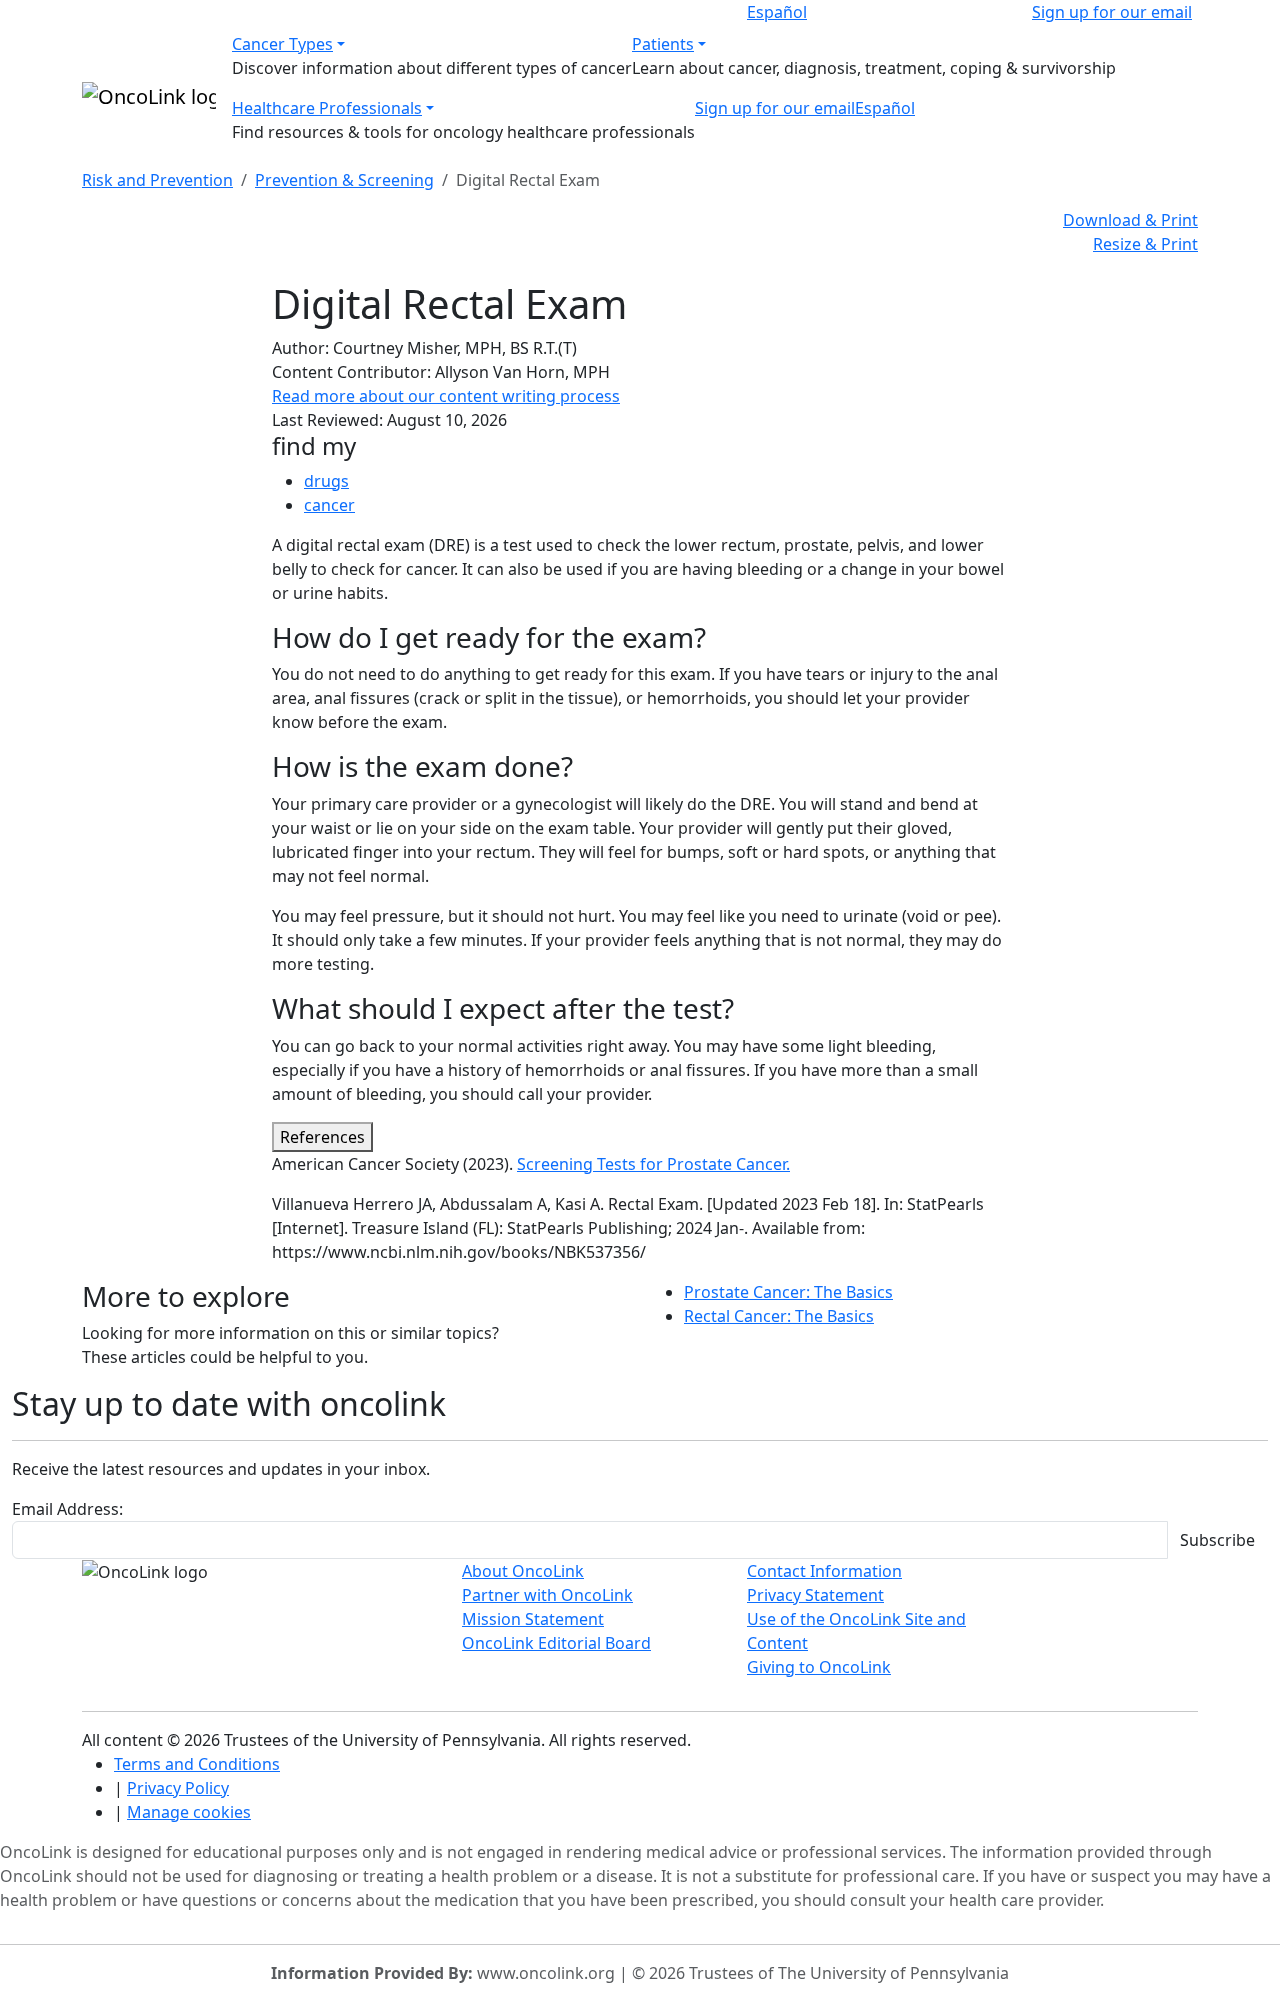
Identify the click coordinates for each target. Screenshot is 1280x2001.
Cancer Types (282, 44)
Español (777, 12)
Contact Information (824, 1571)
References (322, 1137)
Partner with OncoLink (547, 1595)
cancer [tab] (329, 505)
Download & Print (1130, 220)
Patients (663, 44)
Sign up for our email (1112, 12)
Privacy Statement (815, 1595)
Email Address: (67, 1509)
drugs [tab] (326, 481)
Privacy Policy (178, 1788)
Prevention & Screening (344, 180)
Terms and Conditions (197, 1764)
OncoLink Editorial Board (556, 1643)
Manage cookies (189, 1812)
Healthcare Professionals (327, 108)
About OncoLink (523, 1571)
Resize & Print (1145, 244)
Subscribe (1217, 1540)
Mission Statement (533, 1619)
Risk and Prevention (157, 180)
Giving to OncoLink (819, 1667)
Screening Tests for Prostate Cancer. (653, 1164)
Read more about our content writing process (446, 396)
